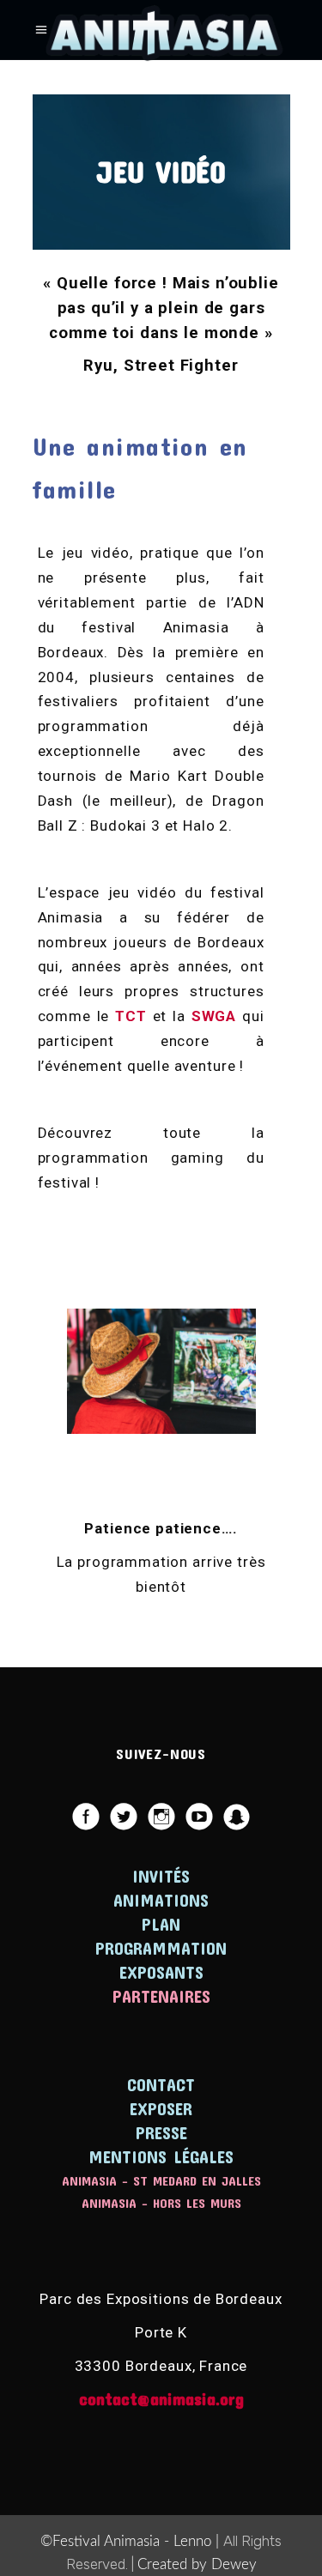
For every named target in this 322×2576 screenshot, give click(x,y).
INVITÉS (161, 1876)
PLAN (161, 1924)
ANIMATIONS (161, 1900)
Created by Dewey (197, 2564)
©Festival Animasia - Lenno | (132, 2541)
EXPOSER (161, 2108)
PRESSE (161, 2132)
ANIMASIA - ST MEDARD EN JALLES (161, 2180)
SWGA (214, 1016)
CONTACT (161, 2084)
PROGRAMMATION (161, 1948)
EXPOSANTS (161, 1972)
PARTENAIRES (161, 1996)
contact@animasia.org (161, 2398)
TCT (131, 1016)
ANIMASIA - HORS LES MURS (161, 2203)
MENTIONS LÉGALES (161, 2156)
